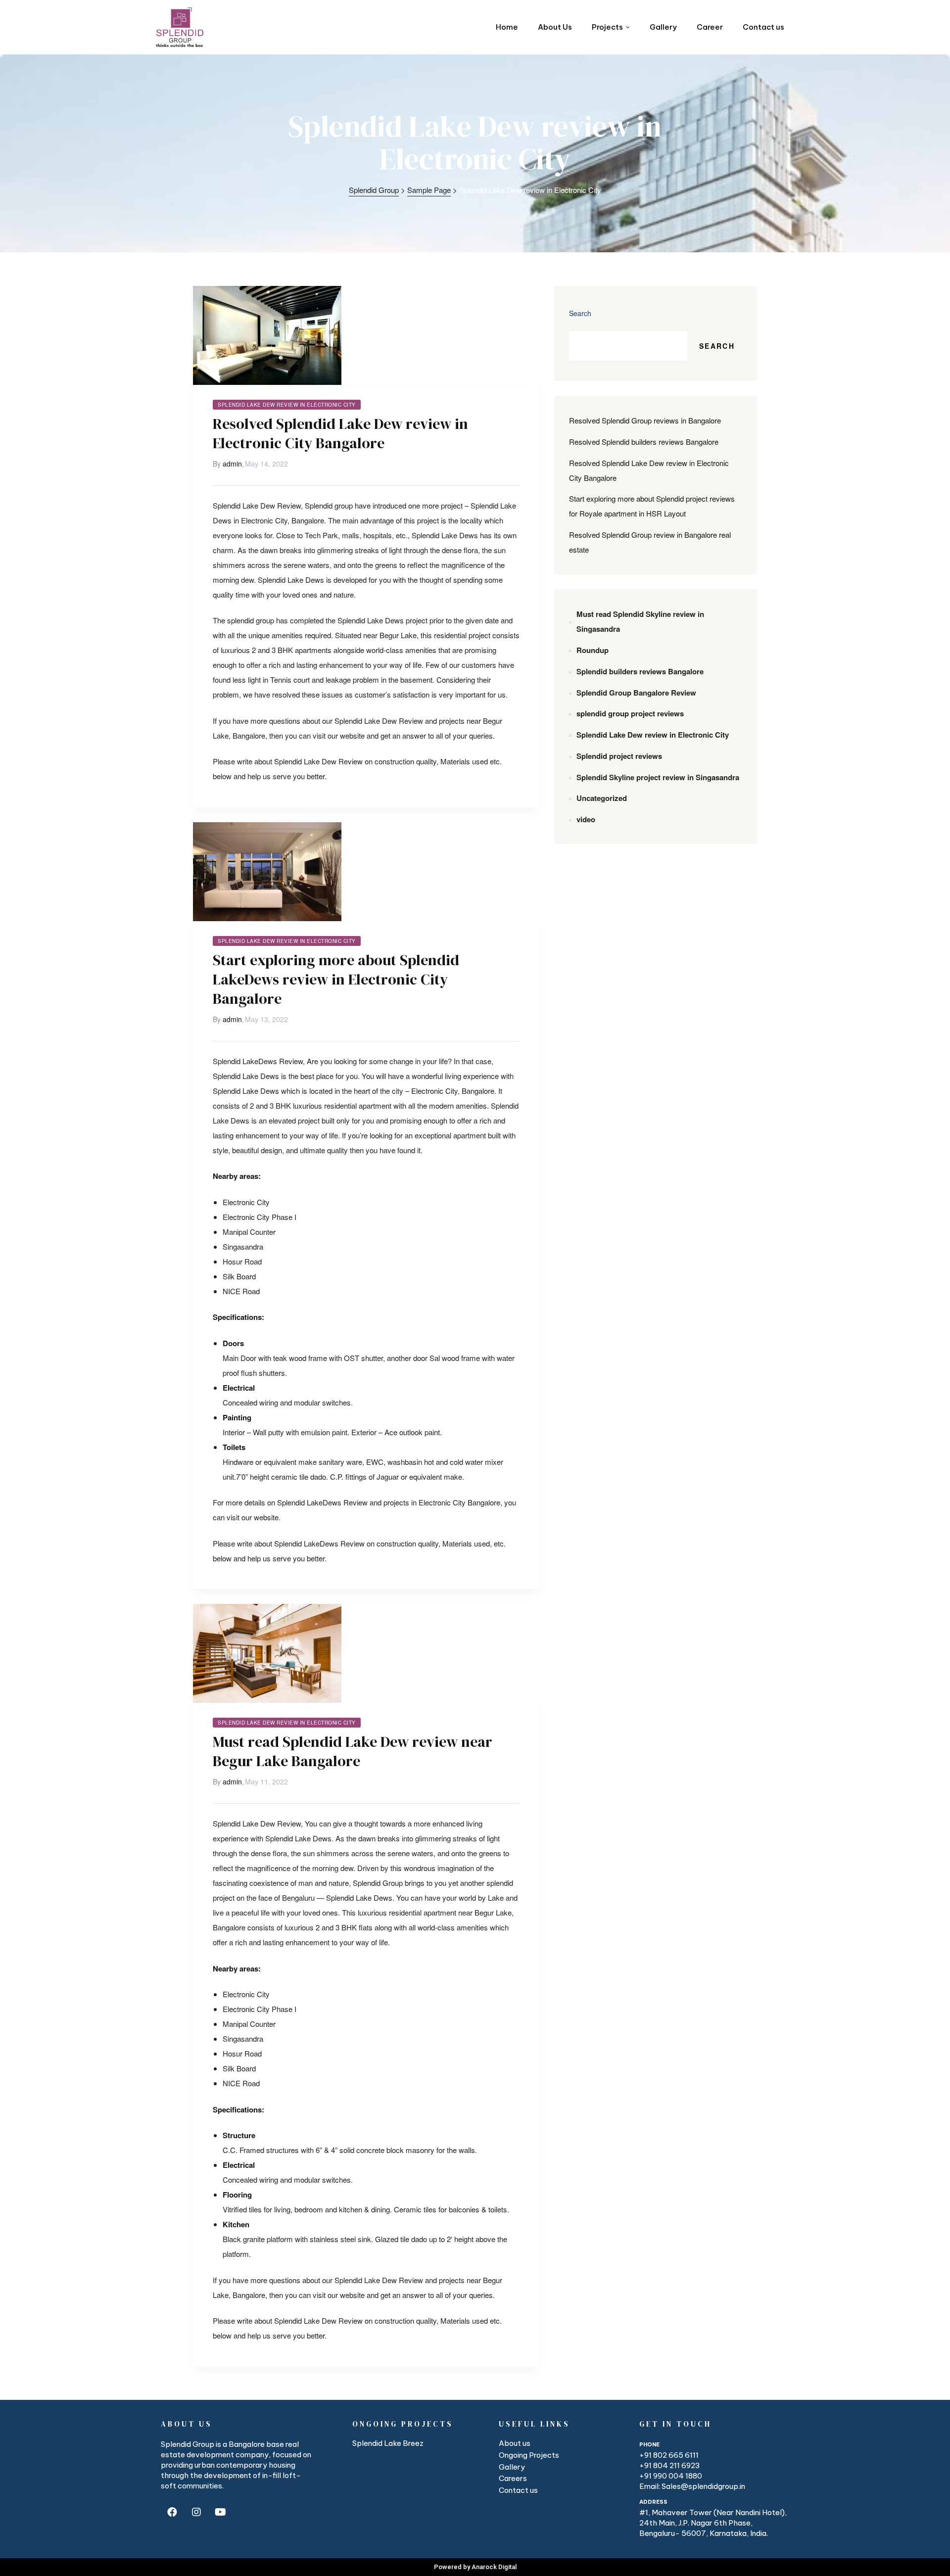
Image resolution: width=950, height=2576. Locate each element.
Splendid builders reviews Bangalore (640, 671)
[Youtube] (220, 2512)
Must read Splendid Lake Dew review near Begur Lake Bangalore (353, 1751)
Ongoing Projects (529, 2455)
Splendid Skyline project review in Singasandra (658, 777)
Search (580, 313)
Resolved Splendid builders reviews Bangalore (644, 442)
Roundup (593, 650)
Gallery (512, 2467)
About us (515, 2443)
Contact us (518, 2490)
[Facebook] (172, 2512)
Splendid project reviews (619, 756)
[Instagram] (196, 2512)
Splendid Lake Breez (388, 2443)
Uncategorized (602, 798)
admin (232, 464)
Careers (513, 2478)
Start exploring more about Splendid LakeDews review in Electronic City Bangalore (336, 979)
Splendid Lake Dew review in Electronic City (287, 405)
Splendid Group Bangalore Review (636, 693)
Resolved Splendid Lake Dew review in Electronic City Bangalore (340, 433)
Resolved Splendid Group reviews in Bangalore (645, 420)
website (352, 735)
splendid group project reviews (630, 713)
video (586, 819)
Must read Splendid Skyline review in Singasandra (640, 621)
